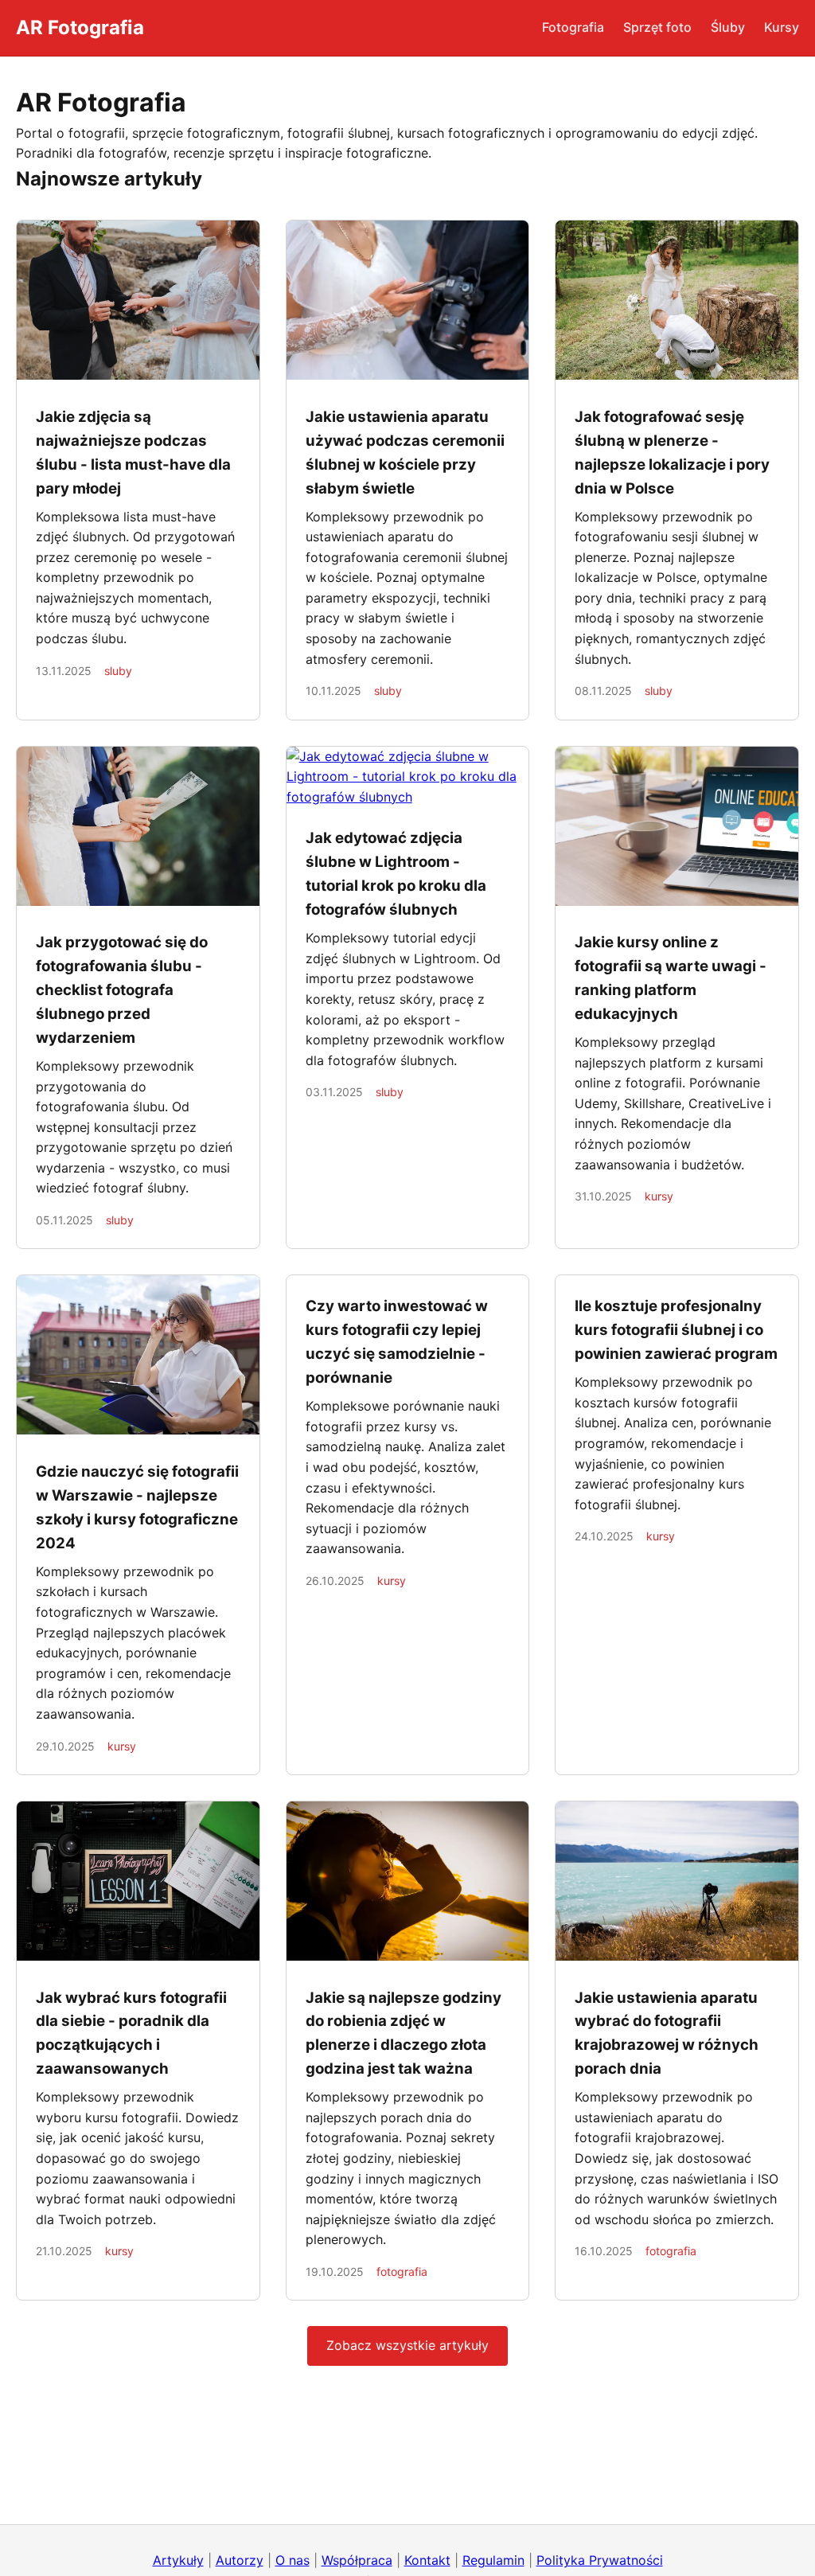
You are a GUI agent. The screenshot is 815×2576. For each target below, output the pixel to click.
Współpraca (357, 2560)
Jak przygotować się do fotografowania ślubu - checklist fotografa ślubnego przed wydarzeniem (122, 990)
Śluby (728, 27)
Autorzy (240, 2560)
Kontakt (427, 2560)
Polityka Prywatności (600, 2560)
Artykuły (178, 2560)
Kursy (782, 27)
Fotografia (573, 27)
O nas (292, 2560)
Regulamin (493, 2560)
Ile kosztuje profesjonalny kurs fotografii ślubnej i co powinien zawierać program (676, 1330)
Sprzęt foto (657, 27)
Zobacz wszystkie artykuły (407, 2345)
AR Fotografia (80, 27)
